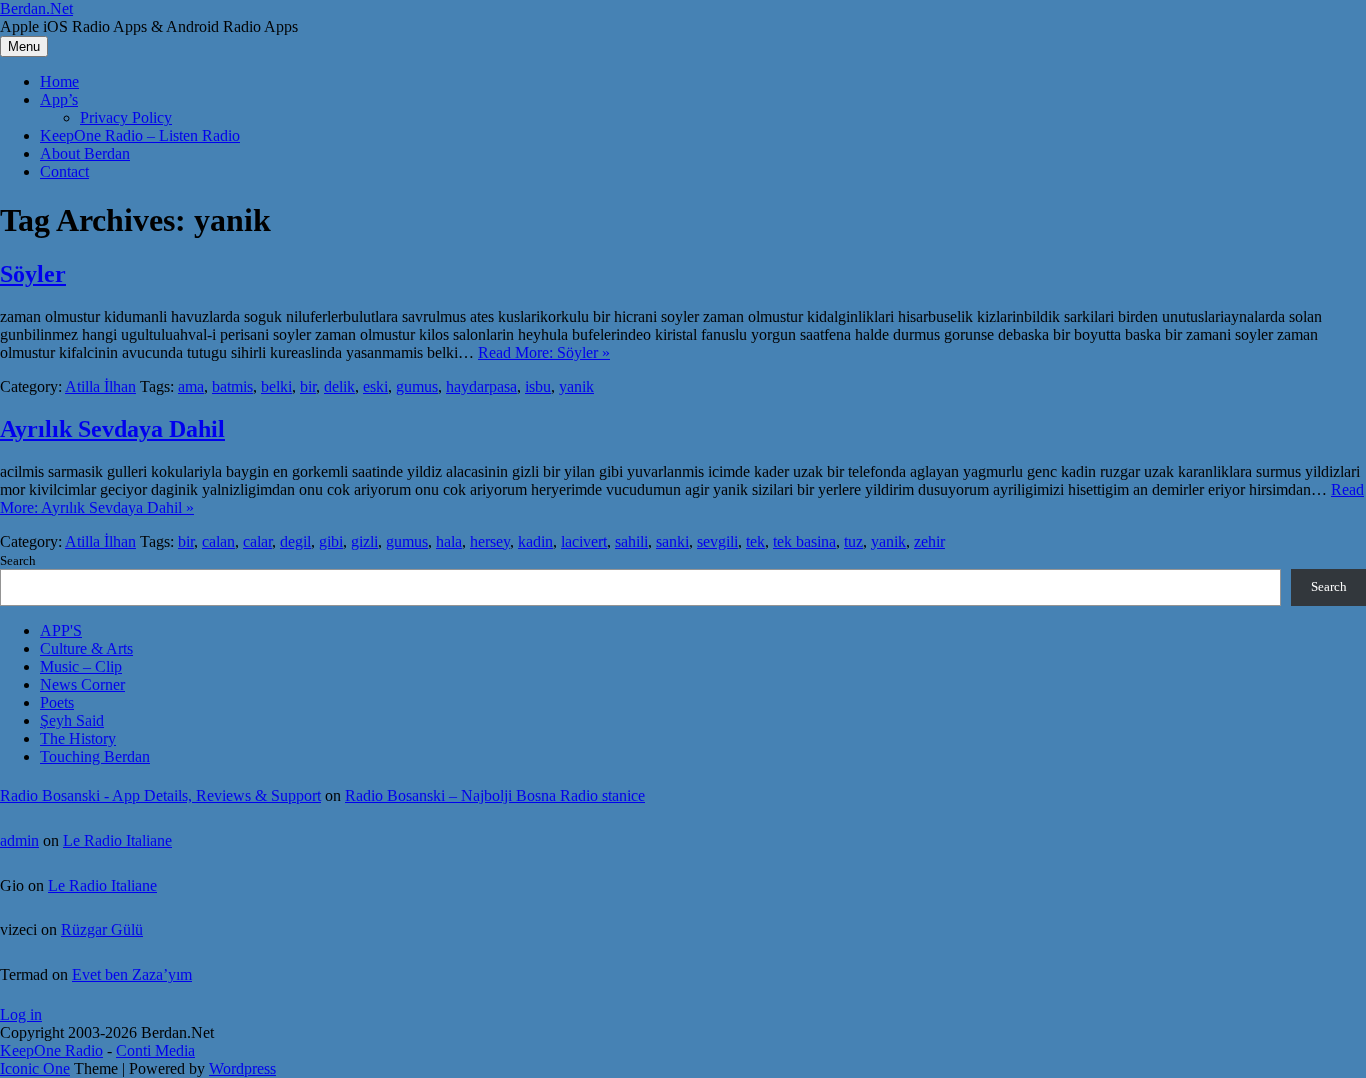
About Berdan (85, 153)
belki (276, 386)
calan (218, 541)
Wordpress (242, 1068)
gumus (417, 386)
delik (339, 386)
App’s (59, 99)
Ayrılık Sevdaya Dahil (112, 429)
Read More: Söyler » (544, 352)
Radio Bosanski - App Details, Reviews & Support (160, 795)
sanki (672, 541)
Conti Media (155, 1050)
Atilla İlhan (100, 386)
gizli (364, 541)
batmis (232, 386)
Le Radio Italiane (117, 840)
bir (308, 386)
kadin (535, 541)
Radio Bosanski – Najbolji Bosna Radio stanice (495, 795)
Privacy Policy (126, 117)
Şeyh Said (72, 720)
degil (295, 541)
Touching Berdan (95, 756)
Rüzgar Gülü (102, 929)
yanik (576, 386)
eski (375, 386)
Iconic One (35, 1068)
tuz (853, 541)
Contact (64, 171)
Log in (21, 1014)
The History (78, 738)
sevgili (717, 541)
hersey (490, 541)
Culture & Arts (86, 648)
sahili (631, 541)
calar (257, 541)
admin (19, 840)
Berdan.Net (36, 8)
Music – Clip (81, 666)
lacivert (584, 541)
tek (755, 541)
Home (59, 81)
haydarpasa (481, 386)
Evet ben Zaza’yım (132, 974)
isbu (538, 386)
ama (191, 386)
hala (449, 541)
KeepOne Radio (51, 1050)
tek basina (804, 541)
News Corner (82, 684)
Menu (24, 46)
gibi (331, 541)
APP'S (61, 630)
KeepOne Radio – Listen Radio (140, 135)
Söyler (33, 274)
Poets (57, 702)
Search (18, 560)
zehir (929, 541)
